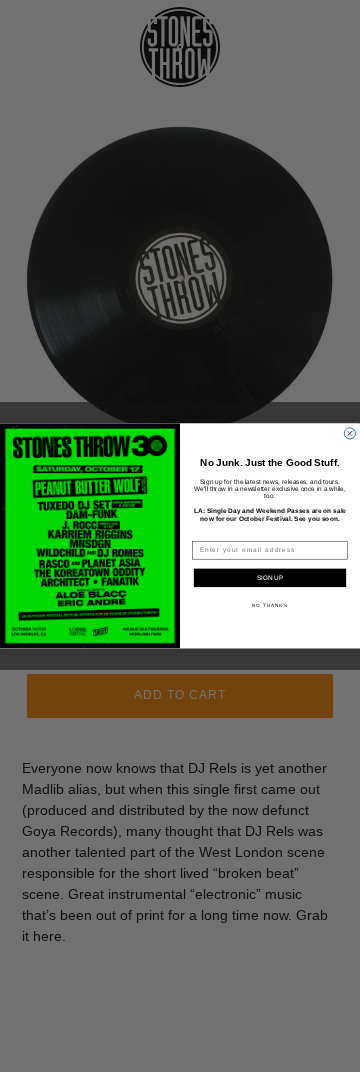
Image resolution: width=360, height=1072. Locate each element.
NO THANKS (270, 605)
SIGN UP (270, 577)
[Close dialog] (349, 433)
